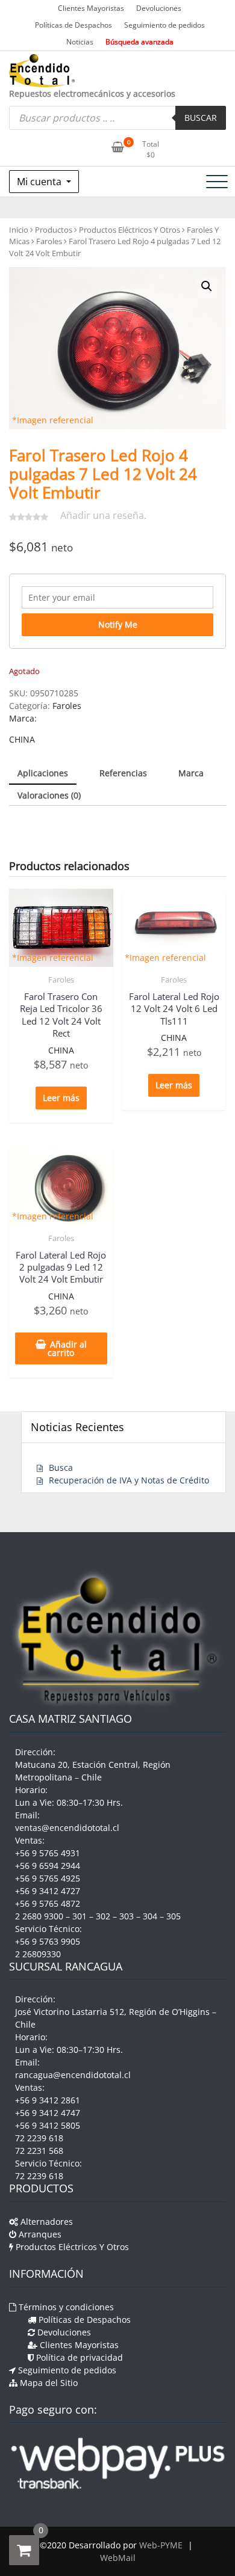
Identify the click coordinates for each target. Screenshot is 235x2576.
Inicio (19, 230)
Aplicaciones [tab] (43, 773)
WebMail (118, 2558)
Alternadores (45, 2222)
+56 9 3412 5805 (48, 2125)
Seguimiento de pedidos (164, 25)
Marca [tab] (191, 773)
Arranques (39, 2234)
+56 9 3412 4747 (48, 2113)
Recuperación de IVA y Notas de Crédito (129, 1480)
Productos (54, 230)
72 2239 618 (39, 2138)
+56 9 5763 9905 (48, 1941)
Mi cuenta (40, 182)
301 (80, 1916)
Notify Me (118, 624)
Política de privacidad (78, 2357)
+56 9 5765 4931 (48, 1853)
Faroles (49, 241)
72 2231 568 (39, 2151)
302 (103, 1916)
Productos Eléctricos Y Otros (130, 230)
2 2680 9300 (39, 1916)
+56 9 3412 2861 (48, 2100)
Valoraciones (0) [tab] (49, 795)
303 (127, 1916)
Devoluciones (159, 8)
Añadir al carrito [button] (67, 1348)
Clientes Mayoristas (91, 8)
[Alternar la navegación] (217, 182)
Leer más (61, 1098)
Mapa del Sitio (48, 2383)
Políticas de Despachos (74, 25)
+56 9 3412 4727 (48, 1891)
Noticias (80, 42)
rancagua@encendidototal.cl (73, 2075)
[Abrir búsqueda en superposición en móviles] (117, 118)
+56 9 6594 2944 (48, 1866)
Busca (61, 1467)
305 (174, 1916)
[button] (207, 286)
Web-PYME (161, 2545)
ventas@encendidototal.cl (67, 1828)
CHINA (22, 739)
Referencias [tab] (123, 773)
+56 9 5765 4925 (48, 1878)
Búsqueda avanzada (139, 42)
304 (150, 1916)
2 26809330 (38, 1954)
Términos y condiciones (65, 2307)
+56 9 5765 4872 (48, 1903)
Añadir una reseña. (103, 515)
